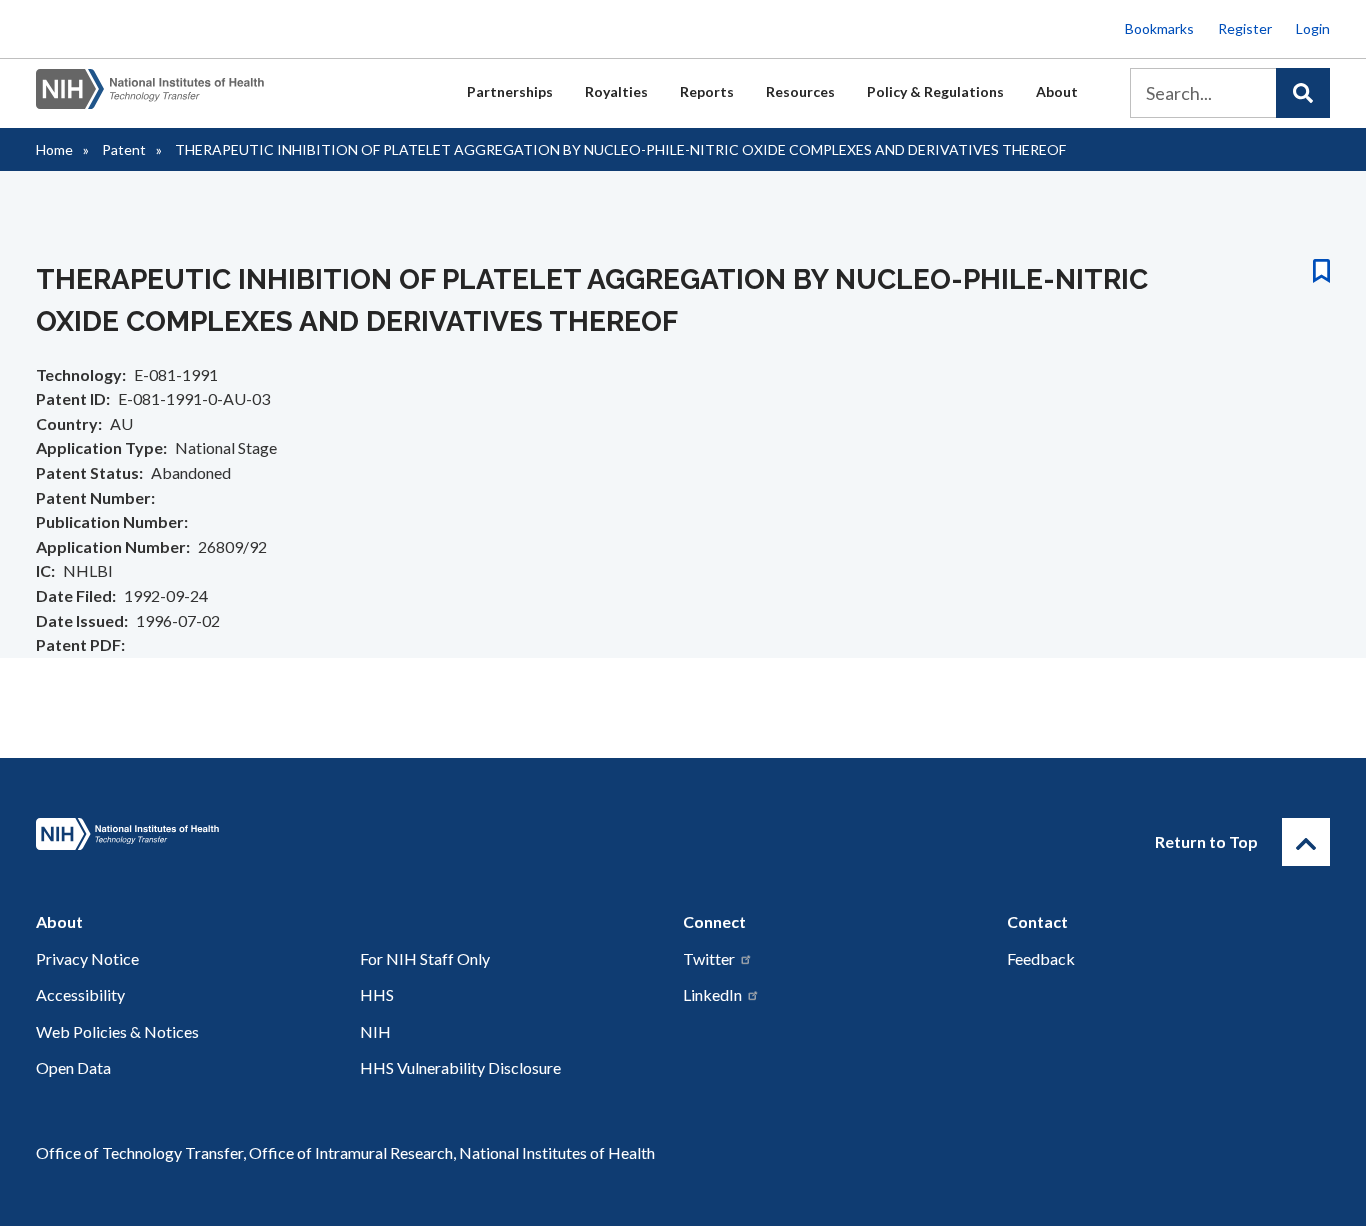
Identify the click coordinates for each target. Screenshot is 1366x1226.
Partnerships (510, 91)
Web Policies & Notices (117, 1031)
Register (1245, 28)
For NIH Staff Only (425, 958)
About (1057, 91)
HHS (377, 994)
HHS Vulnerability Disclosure (460, 1067)
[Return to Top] (1306, 842)
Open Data (73, 1067)
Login (1313, 28)
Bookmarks (1159, 28)
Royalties (616, 91)
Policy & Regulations (935, 91)
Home (54, 149)
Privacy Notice (87, 958)
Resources (800, 91)
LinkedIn (712, 994)
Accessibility (80, 994)
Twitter (709, 958)
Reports (707, 91)
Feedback (1041, 958)
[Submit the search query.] (1303, 93)
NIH (375, 1031)
